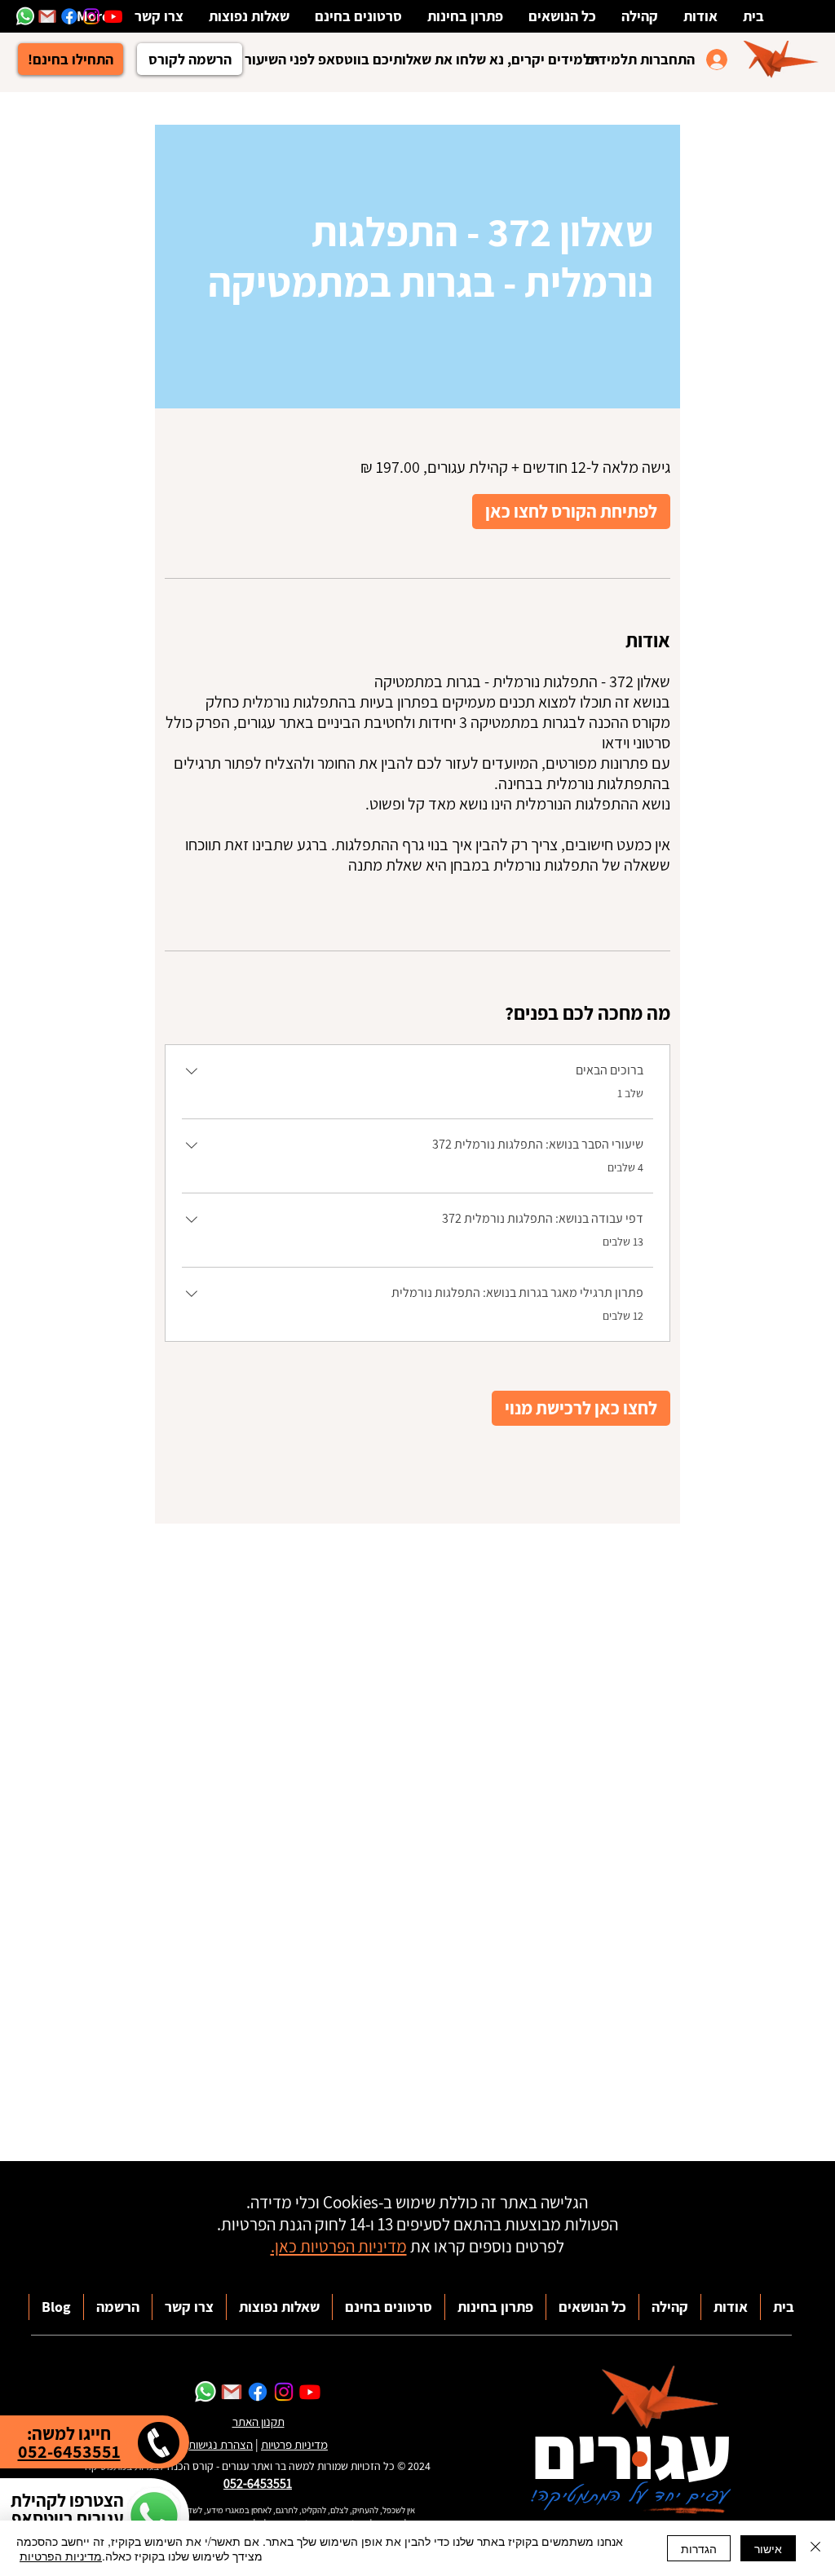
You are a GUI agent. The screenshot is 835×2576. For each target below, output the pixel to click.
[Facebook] (69, 16)
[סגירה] (815, 2548)
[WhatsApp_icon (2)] (205, 2392)
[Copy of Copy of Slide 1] (425, 51)
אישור (768, 2548)
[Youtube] (113, 16)
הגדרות (699, 2548)
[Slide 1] (384, 51)
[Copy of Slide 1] (404, 51)
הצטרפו (95, 2500)
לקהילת (38, 2500)
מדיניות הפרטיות (61, 2556)
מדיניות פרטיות (294, 2444)
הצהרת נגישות (221, 2444)
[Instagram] (91, 16)
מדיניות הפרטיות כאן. (339, 2246)
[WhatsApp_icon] (25, 16)
